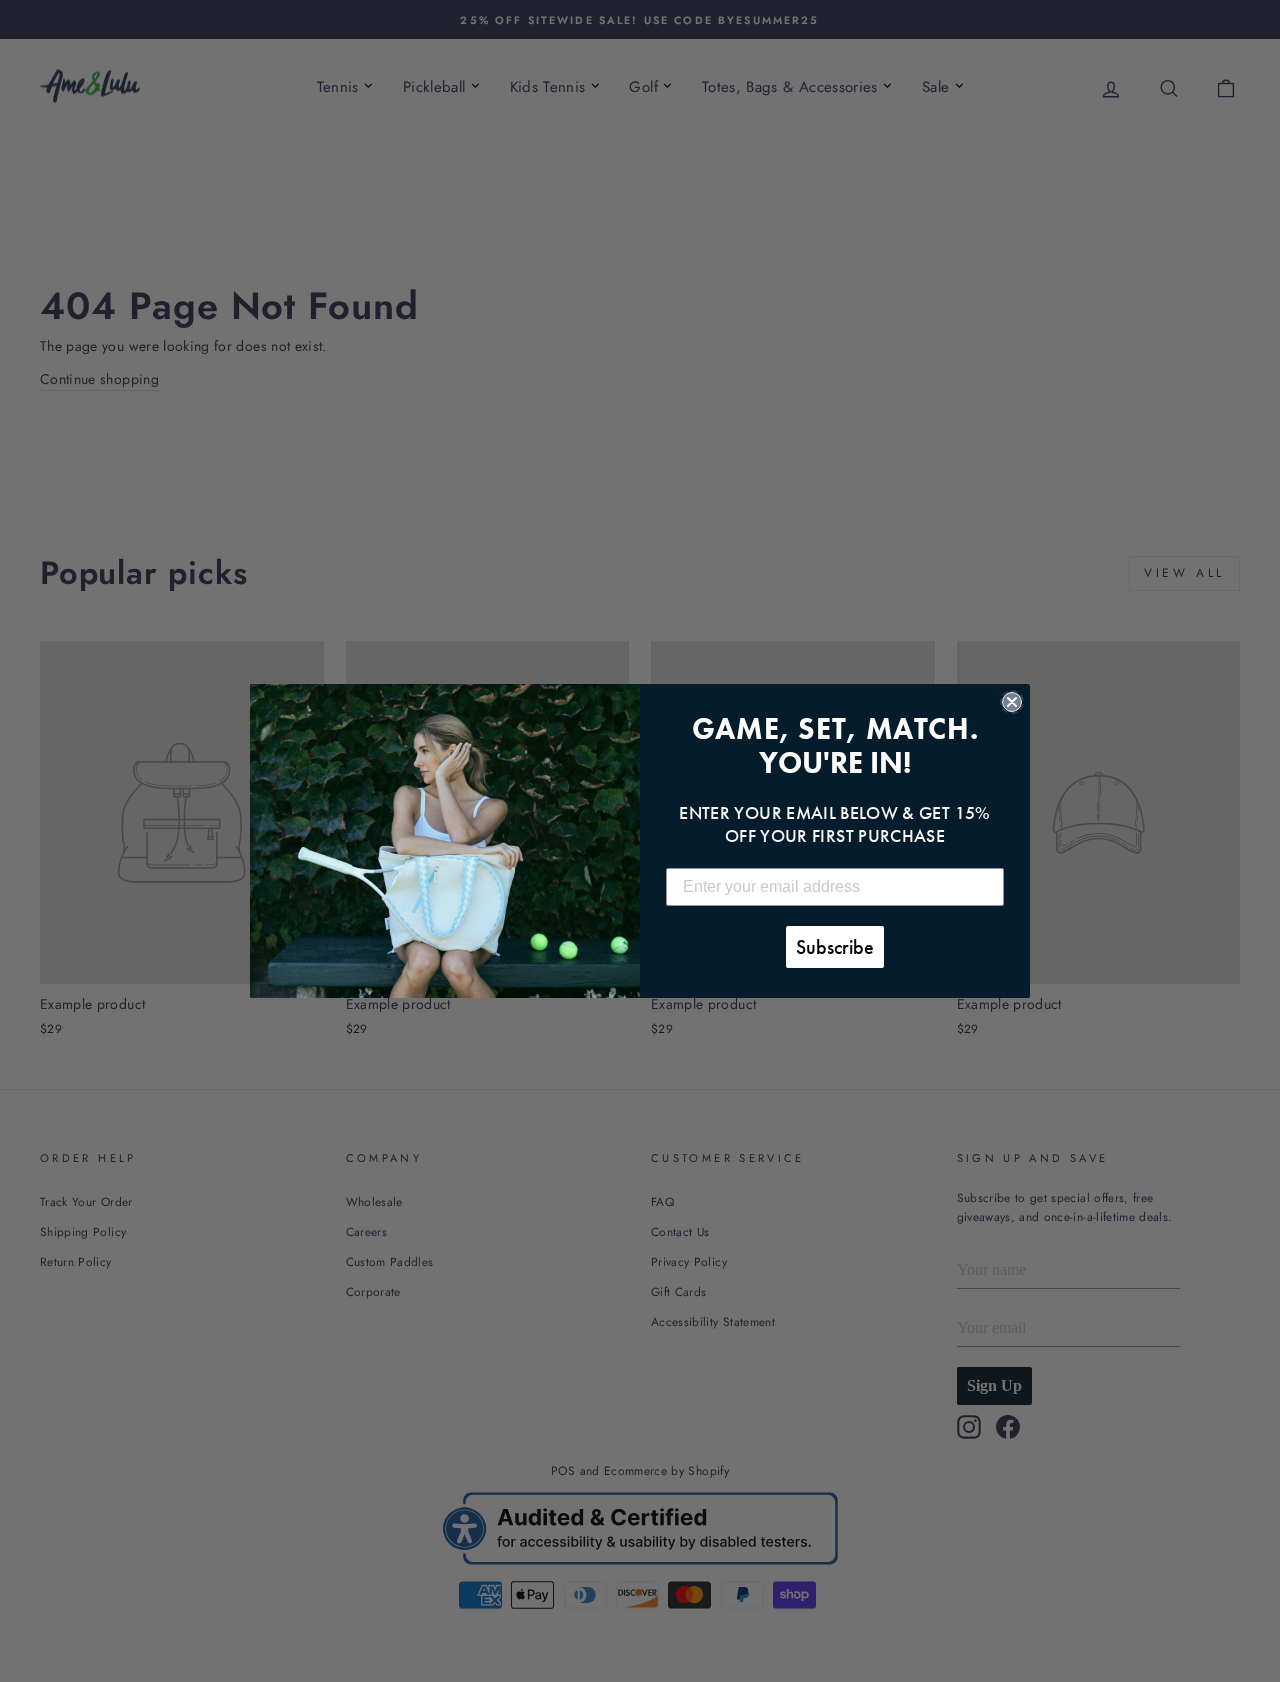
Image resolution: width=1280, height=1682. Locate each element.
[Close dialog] (1012, 702)
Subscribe (835, 947)
